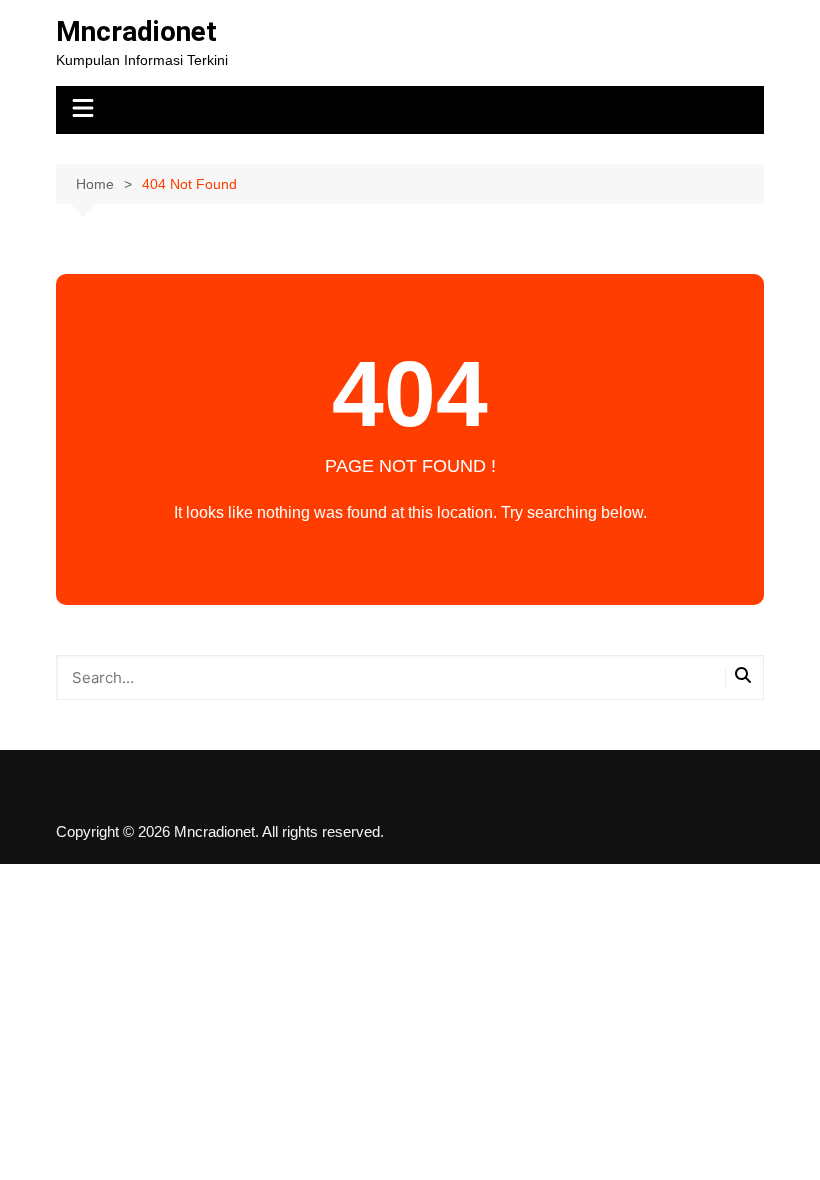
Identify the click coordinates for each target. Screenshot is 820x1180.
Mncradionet (136, 31)
